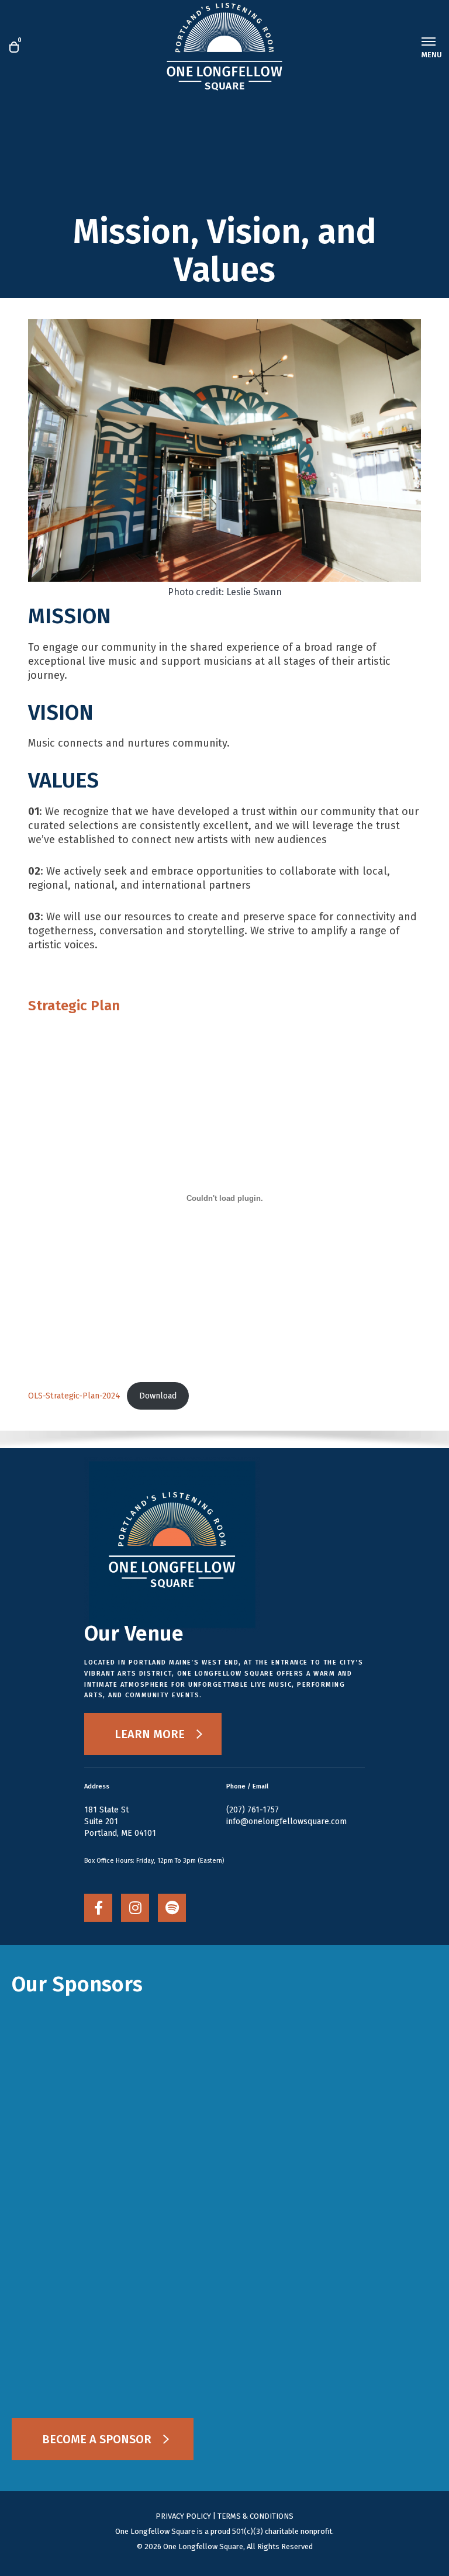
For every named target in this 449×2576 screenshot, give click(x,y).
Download (158, 1396)
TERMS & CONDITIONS (255, 2516)
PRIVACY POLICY (183, 2516)
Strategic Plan (74, 1006)
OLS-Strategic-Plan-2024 (74, 1396)
